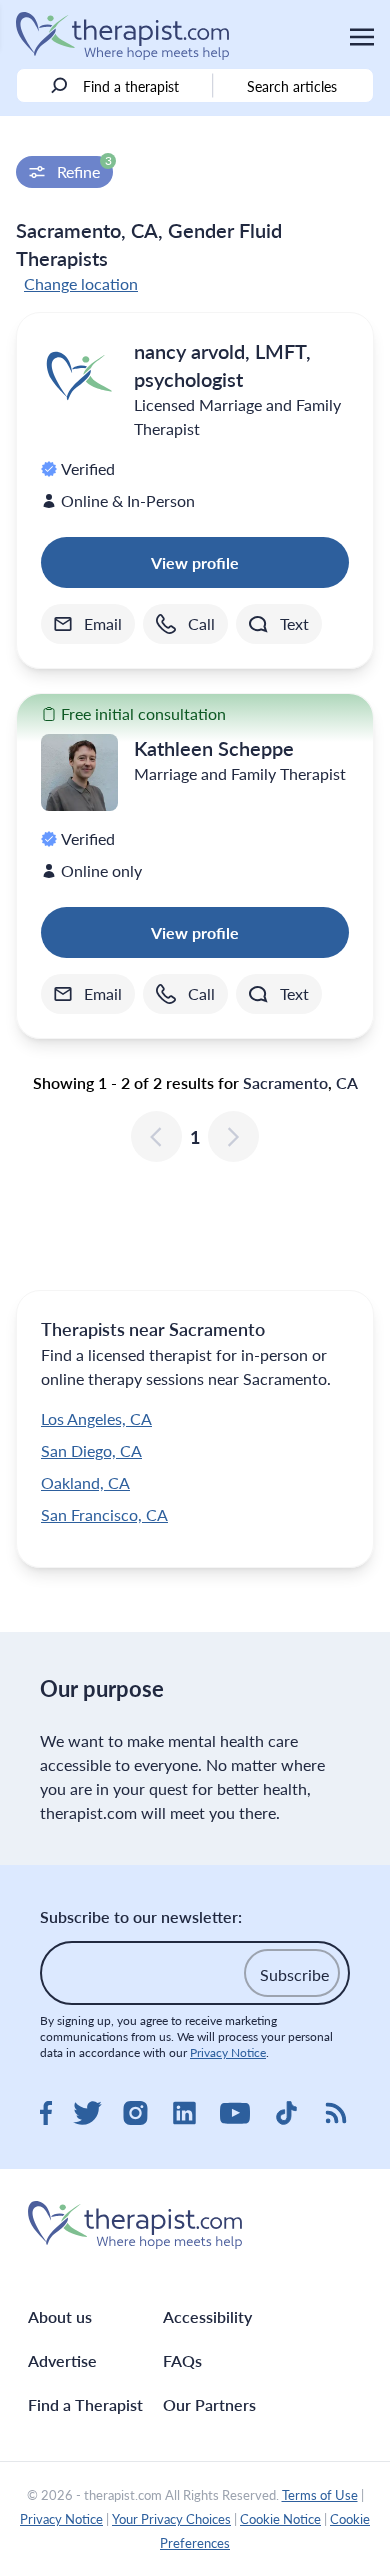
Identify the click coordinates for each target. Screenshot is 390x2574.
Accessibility (207, 2316)
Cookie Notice (280, 2519)
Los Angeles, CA (96, 1418)
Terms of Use (320, 2495)
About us (60, 2316)
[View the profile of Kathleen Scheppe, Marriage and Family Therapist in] (79, 772)
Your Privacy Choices (171, 2519)
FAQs (182, 2360)
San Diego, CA (91, 1450)
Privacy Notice (228, 2052)
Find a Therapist (85, 2404)
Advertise (62, 2360)
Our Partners (209, 2404)
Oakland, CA (85, 1482)
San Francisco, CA (104, 1514)
